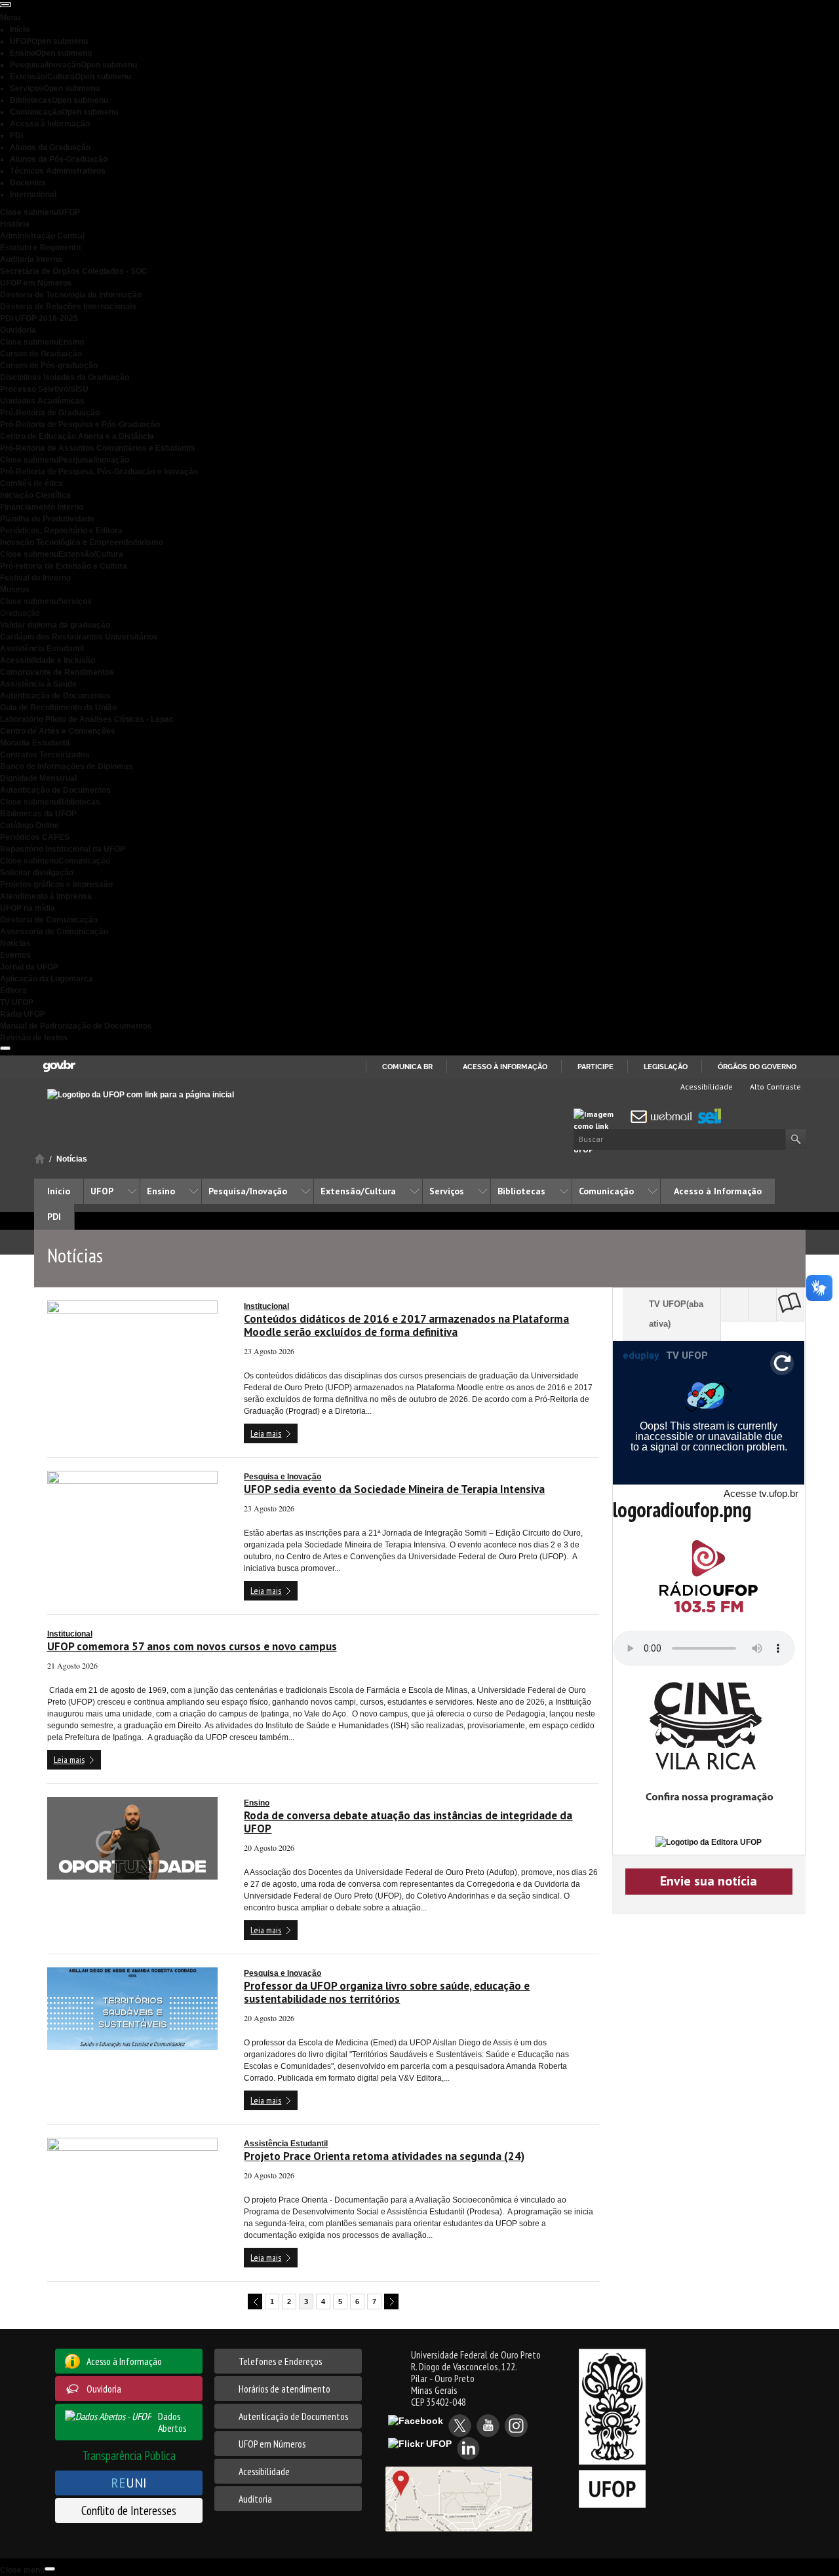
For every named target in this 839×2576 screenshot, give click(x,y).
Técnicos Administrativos (58, 171)
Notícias (15, 943)
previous (255, 2301)
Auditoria (255, 2499)
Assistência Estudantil (42, 649)
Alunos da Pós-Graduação (59, 159)
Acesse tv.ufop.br (761, 1493)
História (15, 224)
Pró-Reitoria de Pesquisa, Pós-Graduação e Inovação (99, 472)
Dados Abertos (172, 2422)
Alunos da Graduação (50, 147)
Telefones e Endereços (280, 2361)
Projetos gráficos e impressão (56, 884)
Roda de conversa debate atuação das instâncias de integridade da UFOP (408, 1822)
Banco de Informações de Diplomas (67, 767)
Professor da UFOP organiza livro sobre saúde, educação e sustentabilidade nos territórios (387, 1992)
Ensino (51, 53)
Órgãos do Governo (757, 1067)
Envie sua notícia (709, 1881)
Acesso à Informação (50, 124)
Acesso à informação (505, 1067)
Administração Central (42, 236)
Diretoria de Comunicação (49, 920)
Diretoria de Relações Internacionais (68, 307)
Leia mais (266, 1433)
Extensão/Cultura (70, 77)
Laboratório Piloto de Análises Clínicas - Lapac (87, 719)
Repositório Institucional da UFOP (63, 849)
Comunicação (64, 112)
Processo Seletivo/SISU (44, 389)
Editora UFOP (793, 1304)
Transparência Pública (129, 2455)
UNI (129, 2483)
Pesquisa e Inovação (283, 1477)
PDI (16, 136)
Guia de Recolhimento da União (58, 708)
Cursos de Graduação (41, 354)
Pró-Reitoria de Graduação (50, 413)
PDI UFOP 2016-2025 (39, 318)
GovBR (59, 1066)
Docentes (28, 183)
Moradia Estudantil (35, 743)
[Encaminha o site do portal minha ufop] (600, 1117)
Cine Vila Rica (765, 1304)
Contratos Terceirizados (45, 755)
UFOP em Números (36, 283)
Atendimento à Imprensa (46, 896)
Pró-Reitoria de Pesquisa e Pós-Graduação (80, 425)
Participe (595, 1067)
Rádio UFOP (23, 1014)
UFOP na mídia (28, 908)
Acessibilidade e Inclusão (48, 660)
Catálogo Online (29, 825)
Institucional (266, 1306)
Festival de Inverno (35, 578)
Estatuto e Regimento (40, 248)
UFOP (49, 41)
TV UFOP (17, 1002)
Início (20, 29)
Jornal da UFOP (29, 967)
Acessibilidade (706, 1087)
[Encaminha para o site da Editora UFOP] (709, 1842)
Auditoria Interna (31, 259)
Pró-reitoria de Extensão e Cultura (64, 566)
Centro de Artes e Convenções (58, 731)
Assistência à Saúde (38, 684)
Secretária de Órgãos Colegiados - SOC (74, 271)
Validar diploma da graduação (55, 625)
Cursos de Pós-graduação (49, 366)
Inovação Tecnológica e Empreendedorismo (82, 542)
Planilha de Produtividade (47, 519)
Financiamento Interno (42, 507)
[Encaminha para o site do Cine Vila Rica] (709, 1749)
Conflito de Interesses (129, 2510)
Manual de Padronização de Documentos (76, 1026)
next (391, 2301)
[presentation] (5, 5)
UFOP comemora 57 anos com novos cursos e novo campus (192, 1646)
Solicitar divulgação (37, 873)
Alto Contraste (774, 1087)
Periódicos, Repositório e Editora (61, 531)
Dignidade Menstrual (38, 778)
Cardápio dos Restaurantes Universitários (79, 637)
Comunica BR (407, 1067)
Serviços (55, 88)
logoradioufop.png (682, 1509)
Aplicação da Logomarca (47, 979)
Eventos (15, 955)
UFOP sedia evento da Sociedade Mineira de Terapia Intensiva (394, 1489)
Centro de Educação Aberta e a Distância (77, 436)
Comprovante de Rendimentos (57, 672)
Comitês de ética (31, 483)
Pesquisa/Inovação (73, 65)
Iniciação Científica (35, 495)
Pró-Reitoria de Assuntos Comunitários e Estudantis (98, 448)
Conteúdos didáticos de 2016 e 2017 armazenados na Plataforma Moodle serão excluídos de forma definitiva (406, 1325)
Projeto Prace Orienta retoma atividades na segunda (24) (384, 2156)
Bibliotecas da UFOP (38, 814)
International (33, 195)
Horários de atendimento (284, 2389)
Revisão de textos (34, 1038)
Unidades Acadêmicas (42, 401)
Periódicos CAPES (35, 837)
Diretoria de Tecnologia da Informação (71, 295)
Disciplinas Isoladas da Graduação (65, 377)
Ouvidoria (18, 330)
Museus (15, 590)
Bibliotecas (59, 100)
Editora (13, 991)
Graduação (20, 613)
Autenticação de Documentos (55, 696)
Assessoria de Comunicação (54, 932)
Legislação (666, 1067)
